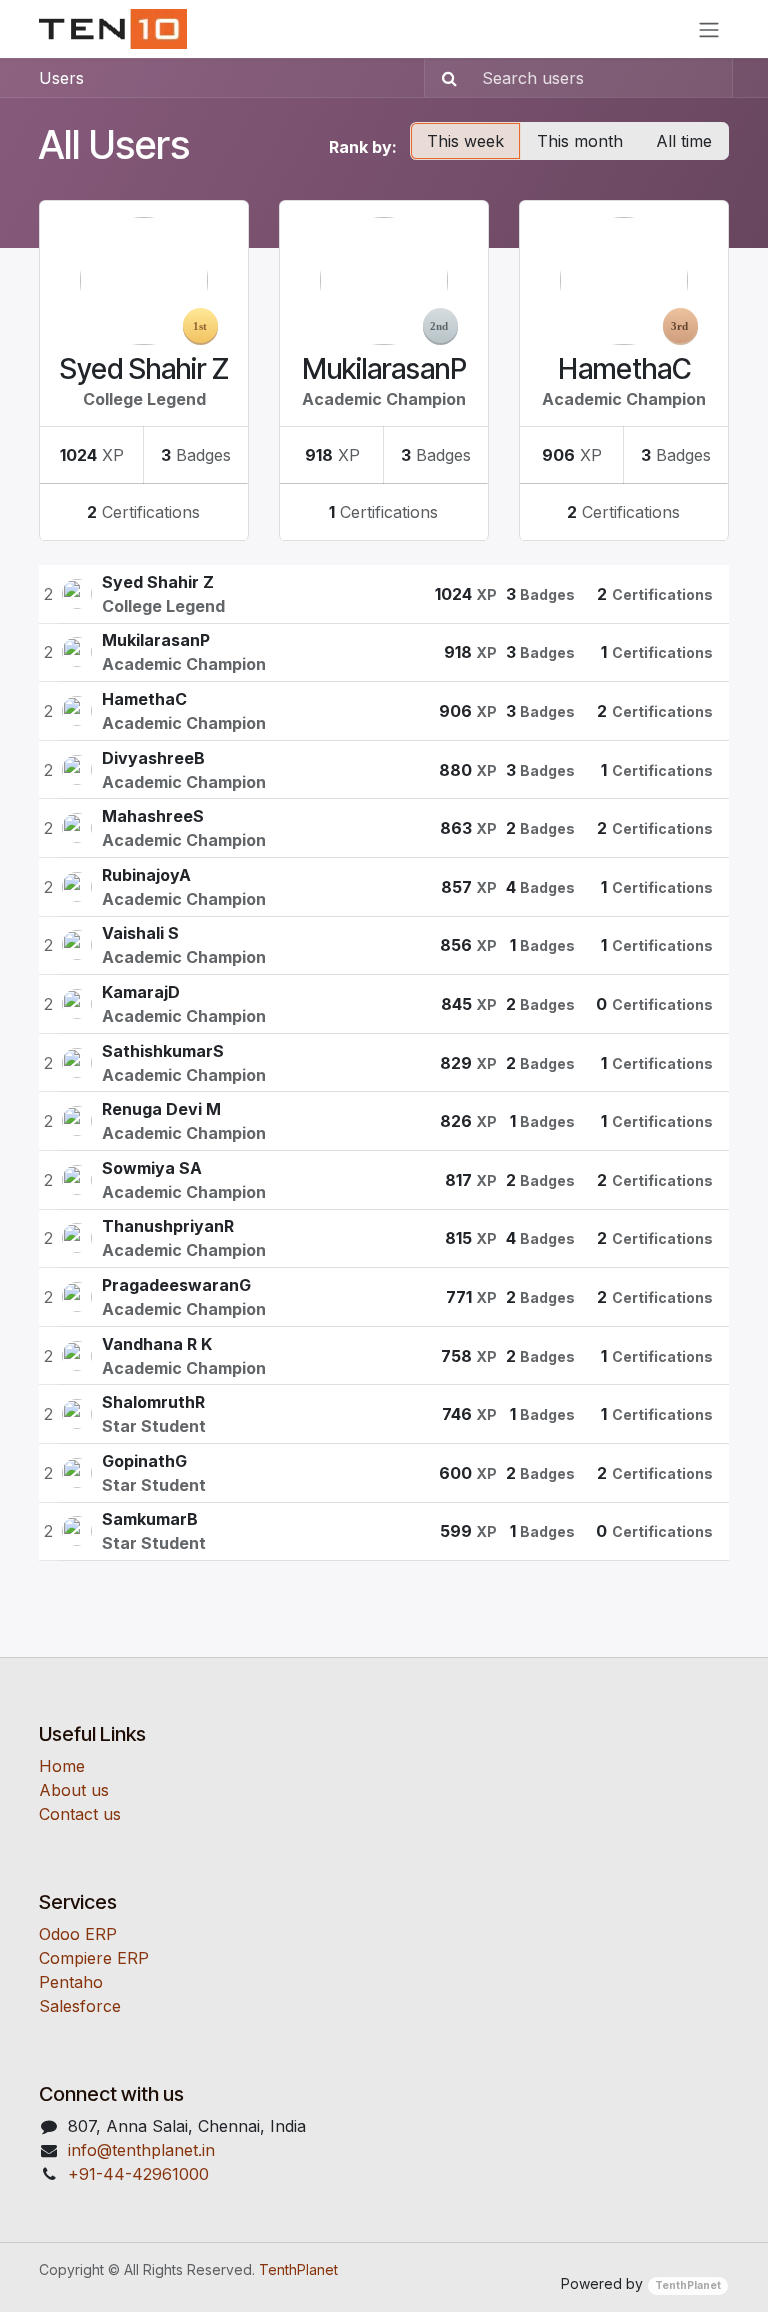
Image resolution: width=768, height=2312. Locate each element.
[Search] (443, 78)
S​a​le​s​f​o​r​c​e (80, 2006)
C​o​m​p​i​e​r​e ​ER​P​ (94, 1958)
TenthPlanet (298, 2269)
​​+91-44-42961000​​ (138, 2174)
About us (74, 1790)
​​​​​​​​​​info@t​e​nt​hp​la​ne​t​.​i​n (141, 2150)
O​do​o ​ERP (78, 1934)
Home (62, 1766)
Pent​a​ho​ (71, 1982)
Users (61, 78)
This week (465, 141)
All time (684, 141)
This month (580, 141)
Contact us (80, 1814)
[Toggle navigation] (709, 29)
